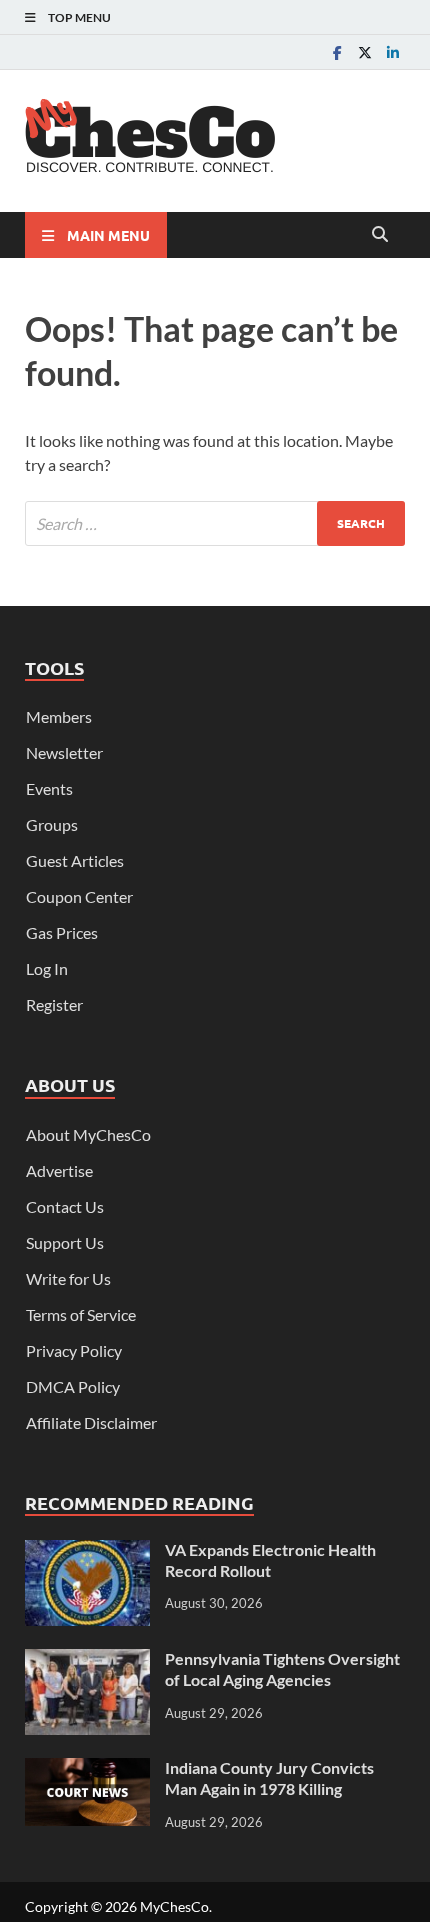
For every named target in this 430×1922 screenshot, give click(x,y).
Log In (47, 968)
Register (54, 1004)
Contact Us (65, 1206)
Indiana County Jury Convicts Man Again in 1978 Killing (269, 1778)
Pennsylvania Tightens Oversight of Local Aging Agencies (282, 1669)
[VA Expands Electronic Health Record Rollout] (87, 1551)
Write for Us (68, 1278)
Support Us (65, 1242)
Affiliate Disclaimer (91, 1422)
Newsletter (64, 752)
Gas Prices (62, 932)
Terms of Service (81, 1314)
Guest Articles (75, 860)
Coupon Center (79, 896)
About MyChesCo (88, 1134)
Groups (52, 824)
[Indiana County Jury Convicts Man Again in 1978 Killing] (87, 1769)
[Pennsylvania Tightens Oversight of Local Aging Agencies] (87, 1660)
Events (49, 788)
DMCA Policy (73, 1386)
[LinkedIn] (393, 52)
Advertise (59, 1170)
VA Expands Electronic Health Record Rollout (270, 1560)
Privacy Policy (74, 1350)
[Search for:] (215, 523)
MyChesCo (174, 1906)
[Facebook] (337, 52)
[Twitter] (365, 52)
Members (59, 716)
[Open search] (380, 235)
